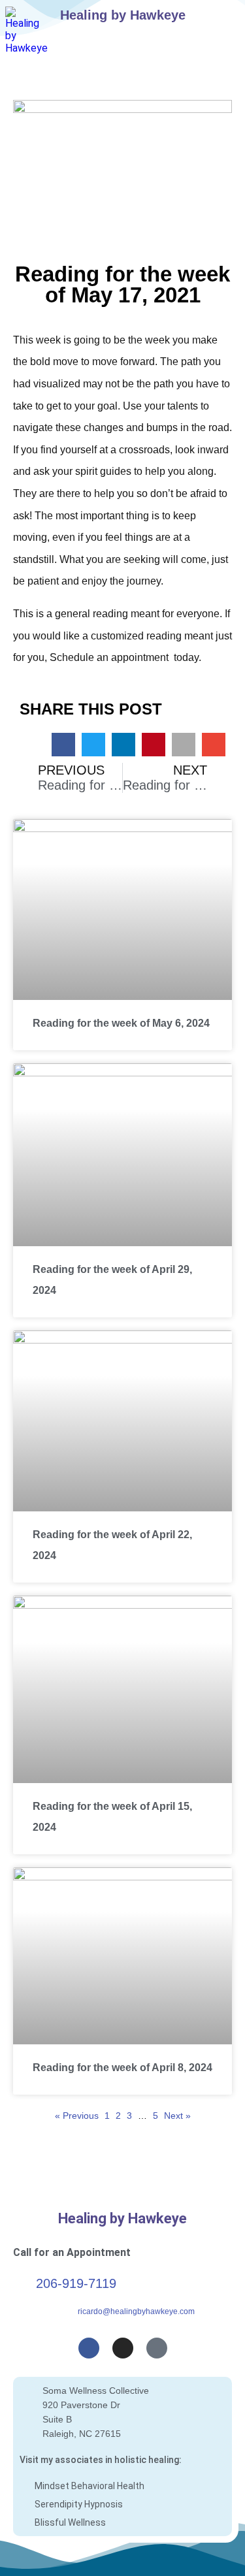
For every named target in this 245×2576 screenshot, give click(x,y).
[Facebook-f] (89, 2348)
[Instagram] (123, 2348)
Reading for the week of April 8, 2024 (122, 2068)
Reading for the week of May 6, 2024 (121, 1023)
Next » (177, 2116)
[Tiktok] (157, 2348)
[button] (223, 17)
